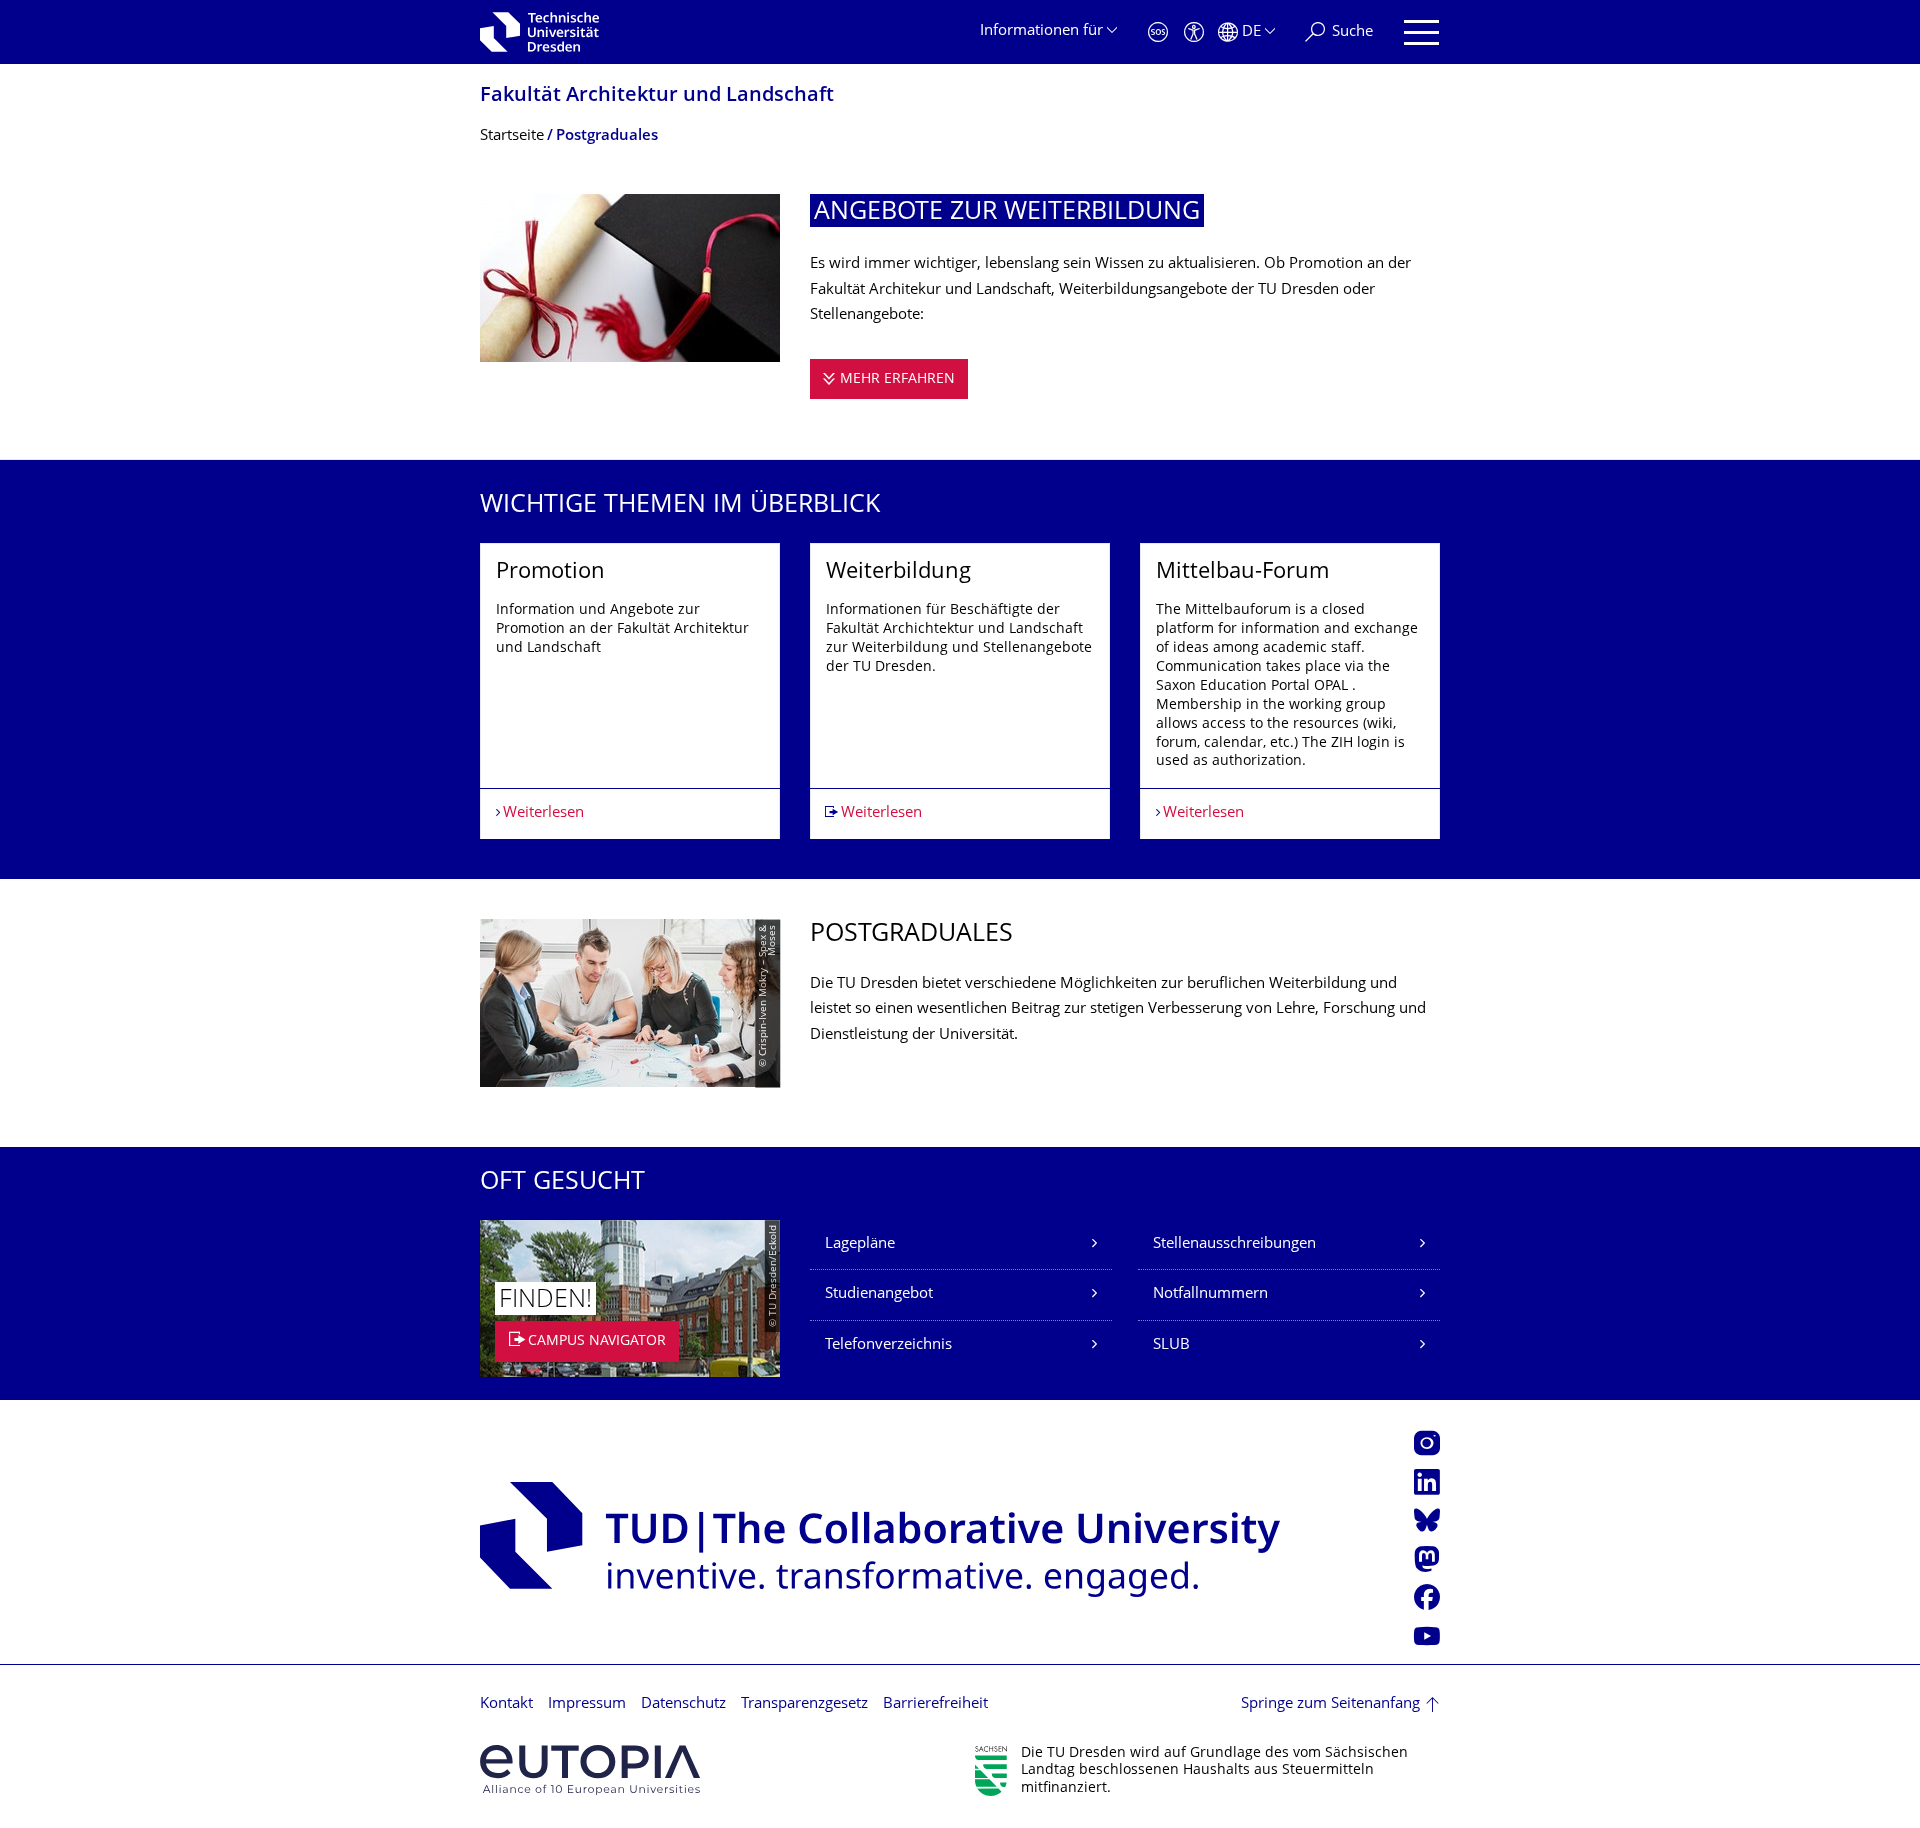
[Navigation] (1421, 32)
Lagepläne (860, 1244)
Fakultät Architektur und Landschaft (657, 96)
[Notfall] (1158, 32)
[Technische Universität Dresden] (539, 32)
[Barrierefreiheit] (1194, 32)
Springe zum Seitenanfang (1330, 1704)
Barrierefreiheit (935, 1704)
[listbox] (960, 691)
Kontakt (506, 1704)
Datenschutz (683, 1704)
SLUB (1171, 1345)
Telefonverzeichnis (888, 1345)
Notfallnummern (1210, 1294)
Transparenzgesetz (804, 1704)
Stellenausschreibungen (1234, 1244)
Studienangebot (879, 1294)
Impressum (587, 1704)
